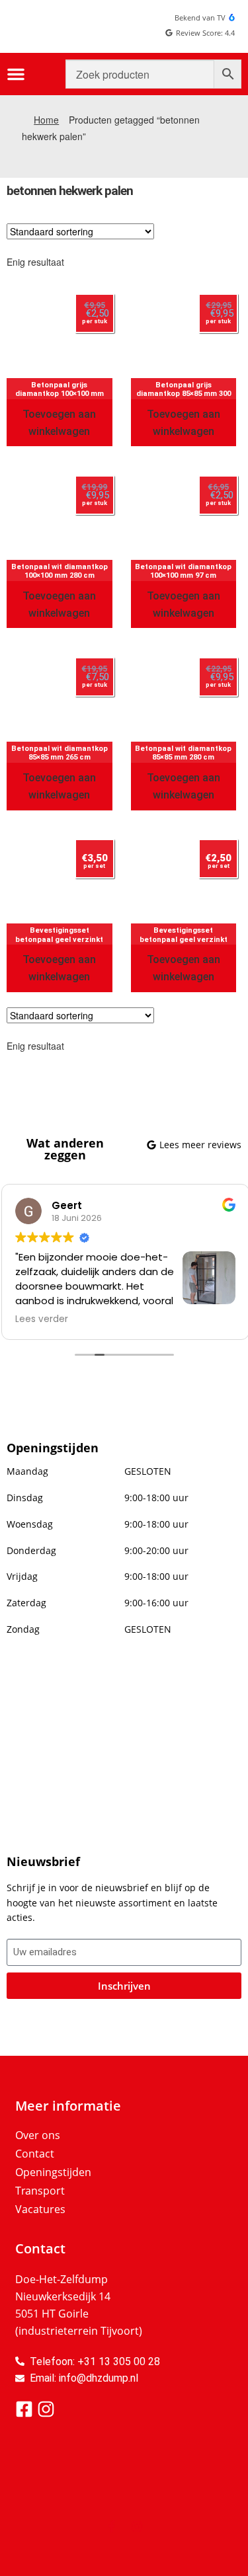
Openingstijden (53, 2172)
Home (46, 120)
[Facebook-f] (112, 2526)
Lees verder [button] (40, 1319)
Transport (40, 2191)
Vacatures (40, 2209)
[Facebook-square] (24, 2409)
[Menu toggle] (16, 74)
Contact (35, 2154)
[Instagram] (137, 2526)
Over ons (38, 2135)
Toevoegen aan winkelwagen (59, 423)
